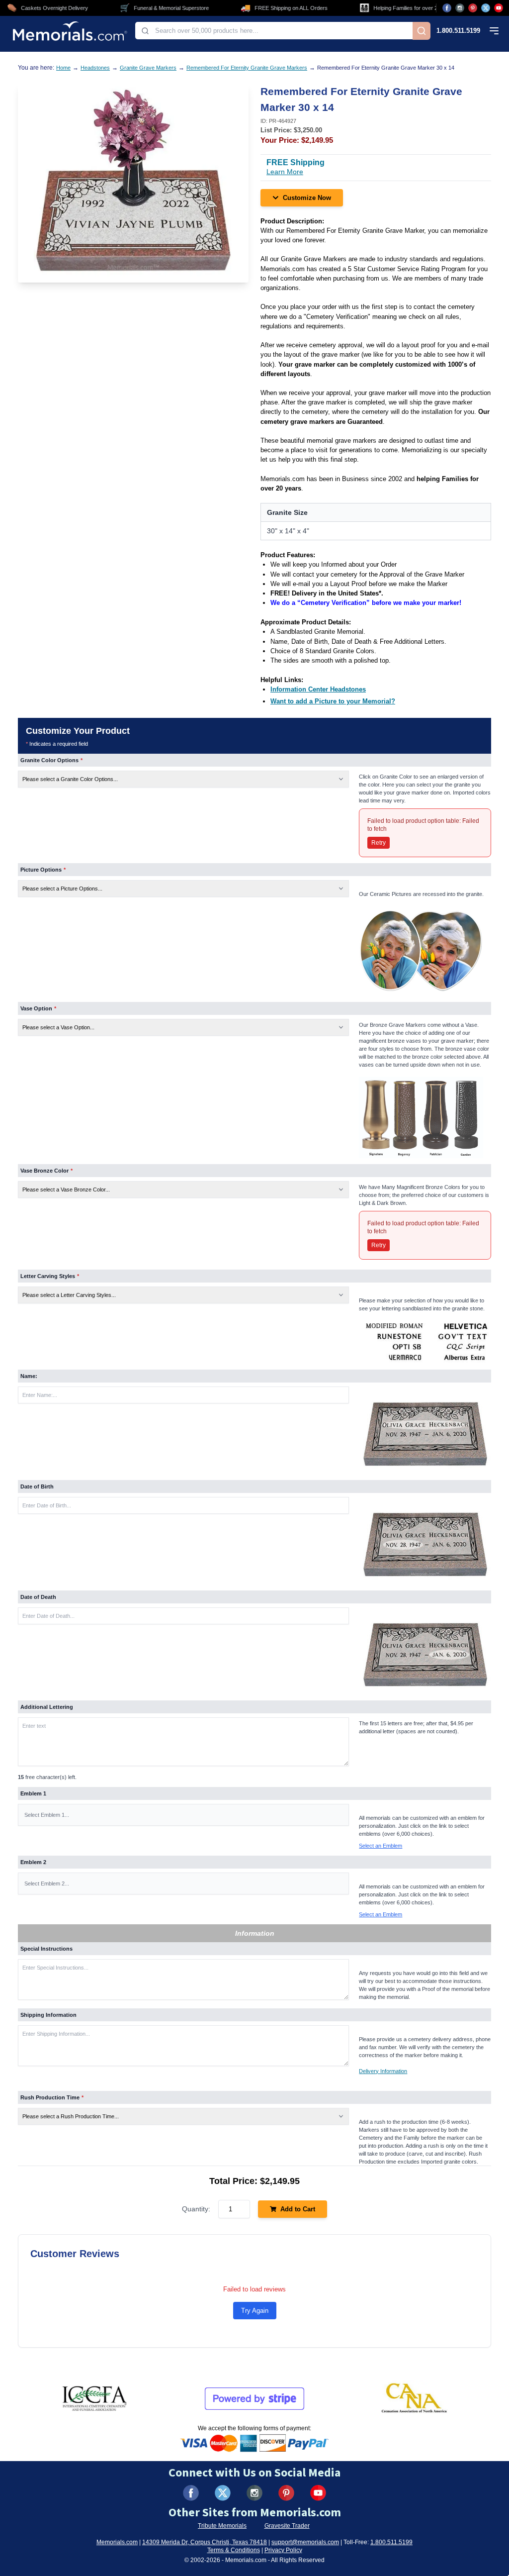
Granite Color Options (51, 760)
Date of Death (38, 1597)
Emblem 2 (33, 1862)
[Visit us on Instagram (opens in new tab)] (460, 8)
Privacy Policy (283, 2550)
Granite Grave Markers (148, 68)
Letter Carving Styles (50, 1276)
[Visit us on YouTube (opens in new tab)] (499, 8)
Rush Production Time (52, 2097)
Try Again (255, 2311)
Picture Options (43, 870)
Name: (29, 1376)
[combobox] (274, 31)
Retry (379, 843)
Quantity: (196, 2209)
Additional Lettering (47, 1707)
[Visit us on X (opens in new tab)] (486, 8)
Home (63, 68)
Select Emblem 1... (47, 1815)
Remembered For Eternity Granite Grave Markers (247, 68)
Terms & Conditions (234, 2550)
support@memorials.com (305, 2542)
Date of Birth (37, 1486)
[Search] (422, 31)
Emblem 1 (33, 1793)
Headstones (95, 68)
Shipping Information (48, 2015)
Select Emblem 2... (47, 1883)
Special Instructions (46, 1949)
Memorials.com (117, 2542)
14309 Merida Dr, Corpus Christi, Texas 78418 (205, 2542)
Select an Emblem (381, 1846)
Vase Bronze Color (46, 1171)
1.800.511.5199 (458, 31)
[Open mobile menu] (494, 31)
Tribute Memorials (222, 2526)
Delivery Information (383, 2071)
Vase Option (38, 1008)
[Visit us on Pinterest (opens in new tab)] (473, 8)
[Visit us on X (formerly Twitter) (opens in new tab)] (223, 2493)
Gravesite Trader (287, 2526)
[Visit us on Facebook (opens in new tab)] (447, 8)
